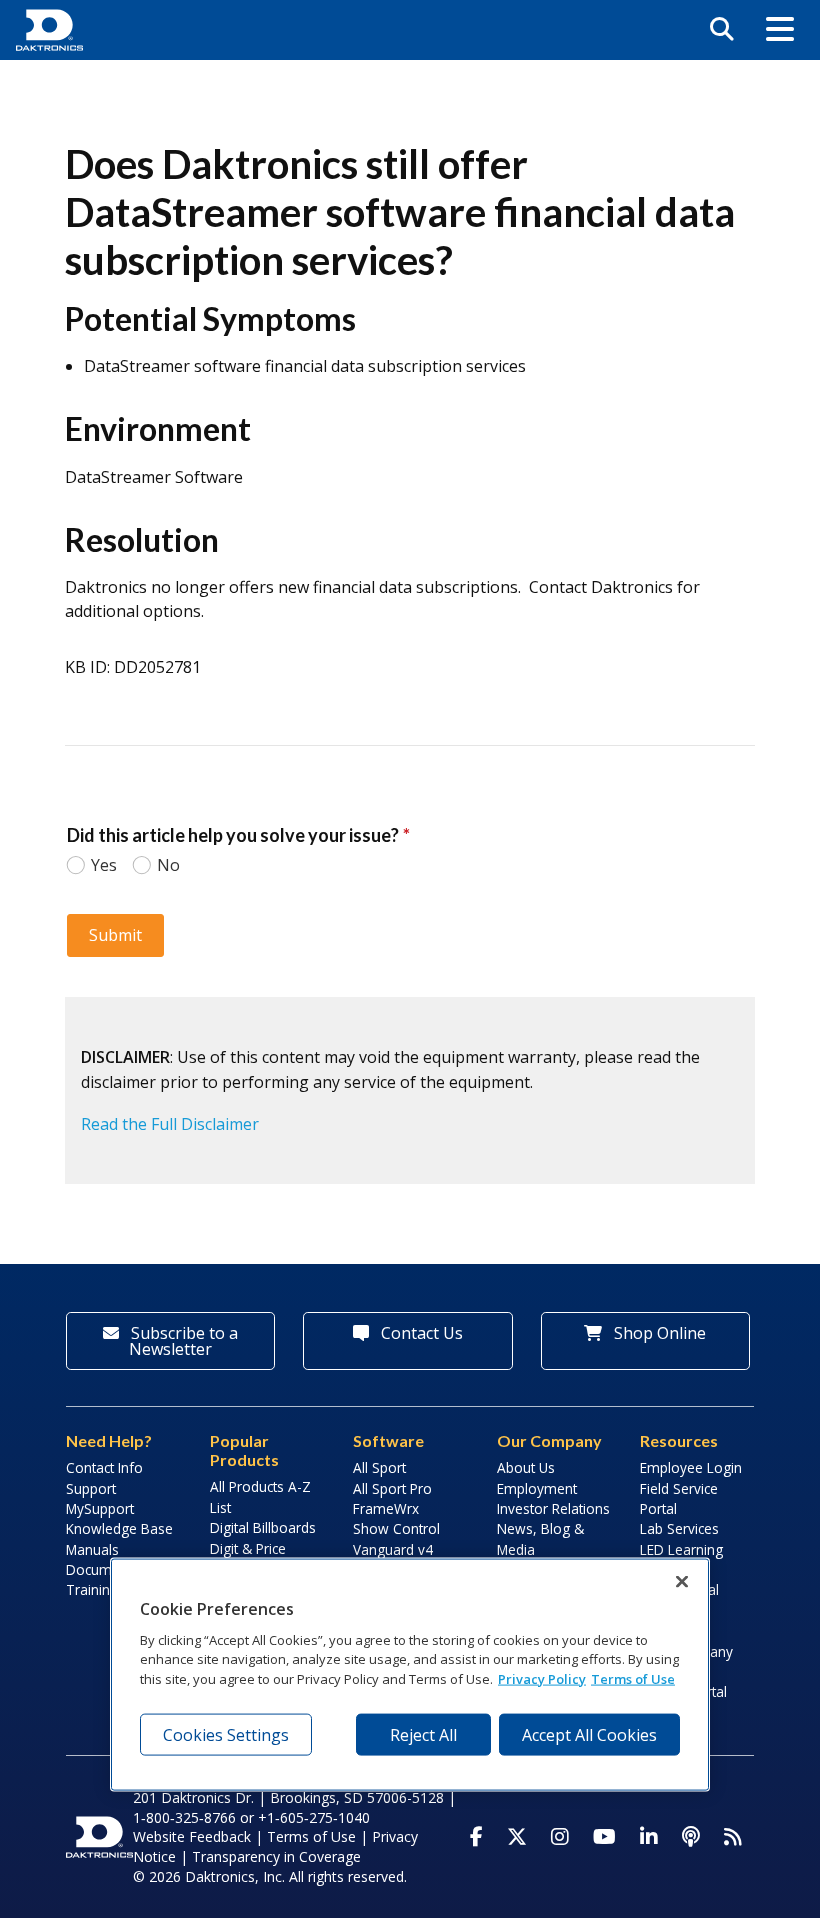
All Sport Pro (392, 1488)
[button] (780, 30)
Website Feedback (192, 1836)
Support (91, 1488)
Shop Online (658, 1333)
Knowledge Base (119, 1528)
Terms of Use (311, 1836)
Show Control (396, 1528)
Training (92, 1589)
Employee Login (691, 1467)
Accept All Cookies (589, 1735)
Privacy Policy (542, 1678)
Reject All (423, 1735)
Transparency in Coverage (276, 1856)
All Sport (379, 1467)
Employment (537, 1488)
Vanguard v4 (393, 1549)
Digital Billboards (263, 1527)
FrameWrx (386, 1508)
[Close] (682, 1582)
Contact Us (420, 1333)
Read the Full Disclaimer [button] (170, 1124)
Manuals (92, 1549)
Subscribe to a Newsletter (182, 1341)
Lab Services (679, 1528)
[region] (410, 1675)
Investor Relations (553, 1508)
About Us (526, 1467)
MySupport (100, 1508)
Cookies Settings (226, 1735)
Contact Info (104, 1467)
